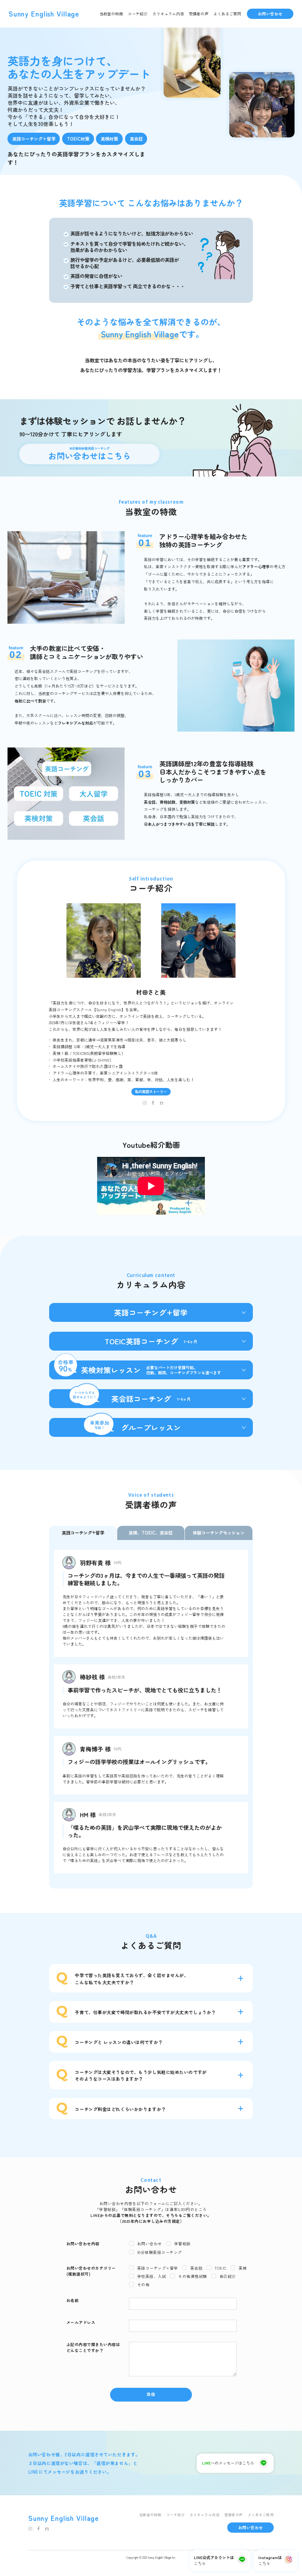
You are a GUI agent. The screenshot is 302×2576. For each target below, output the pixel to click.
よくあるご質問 (227, 14)
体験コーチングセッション (219, 1533)
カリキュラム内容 (168, 14)
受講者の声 (199, 14)
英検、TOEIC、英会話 (151, 1533)
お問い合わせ (270, 14)
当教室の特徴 (111, 14)
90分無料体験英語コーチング (90, 454)
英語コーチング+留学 (83, 1533)
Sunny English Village (44, 14)
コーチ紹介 (138, 14)
